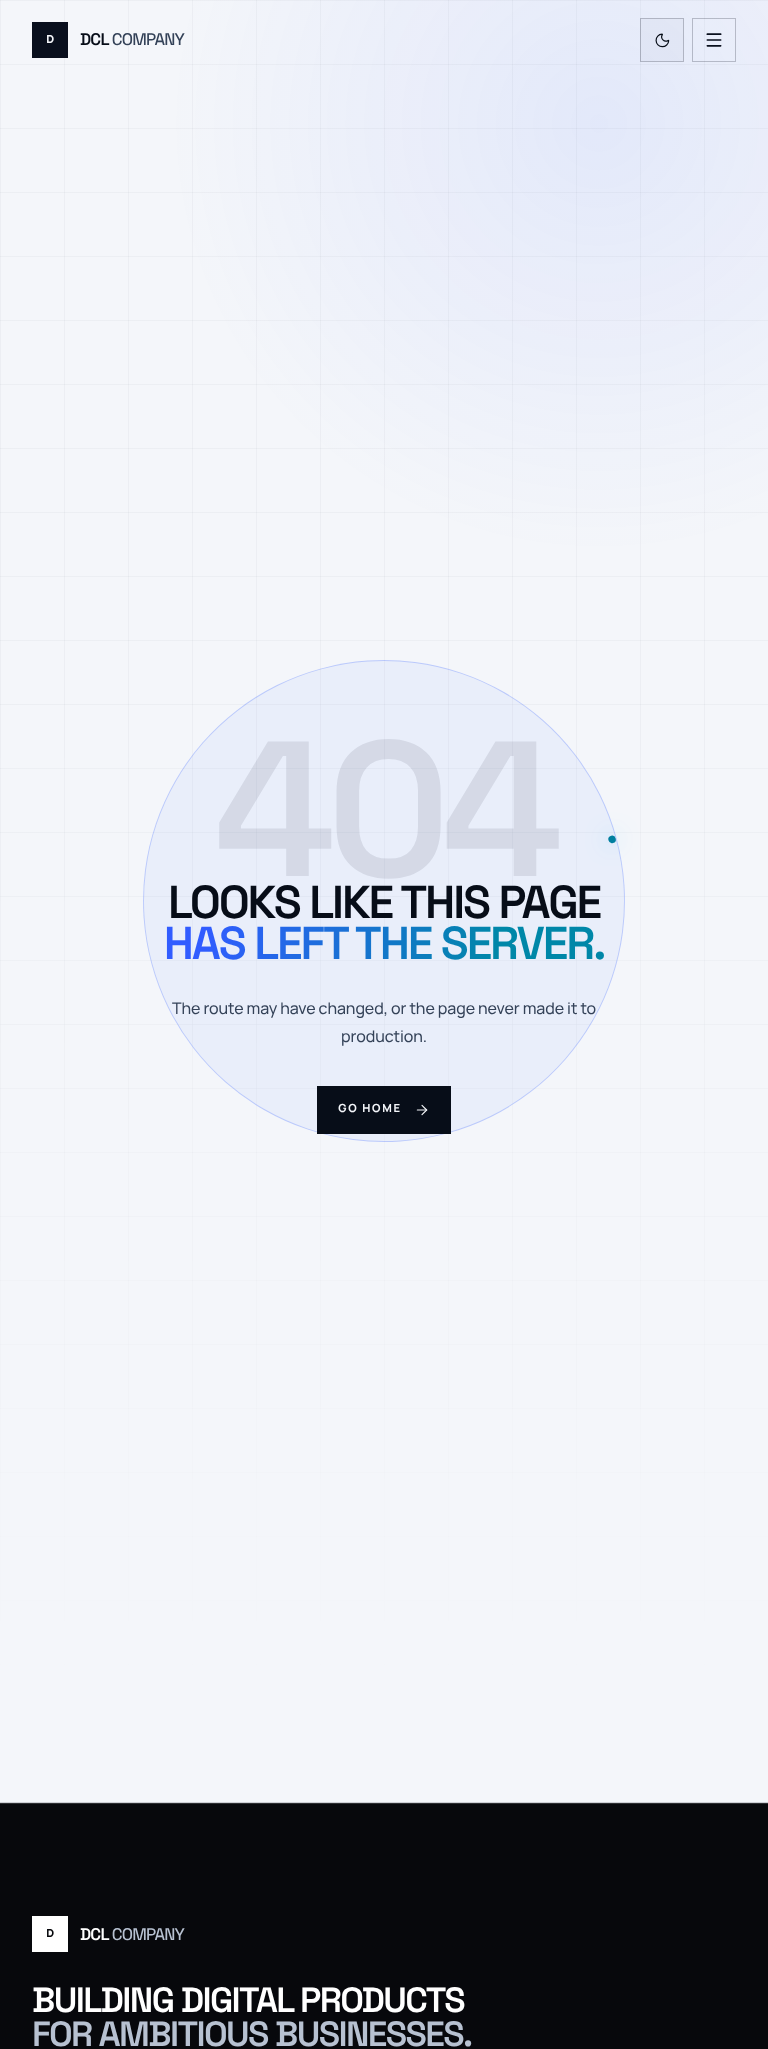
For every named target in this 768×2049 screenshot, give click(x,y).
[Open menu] (714, 40)
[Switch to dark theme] (662, 40)
